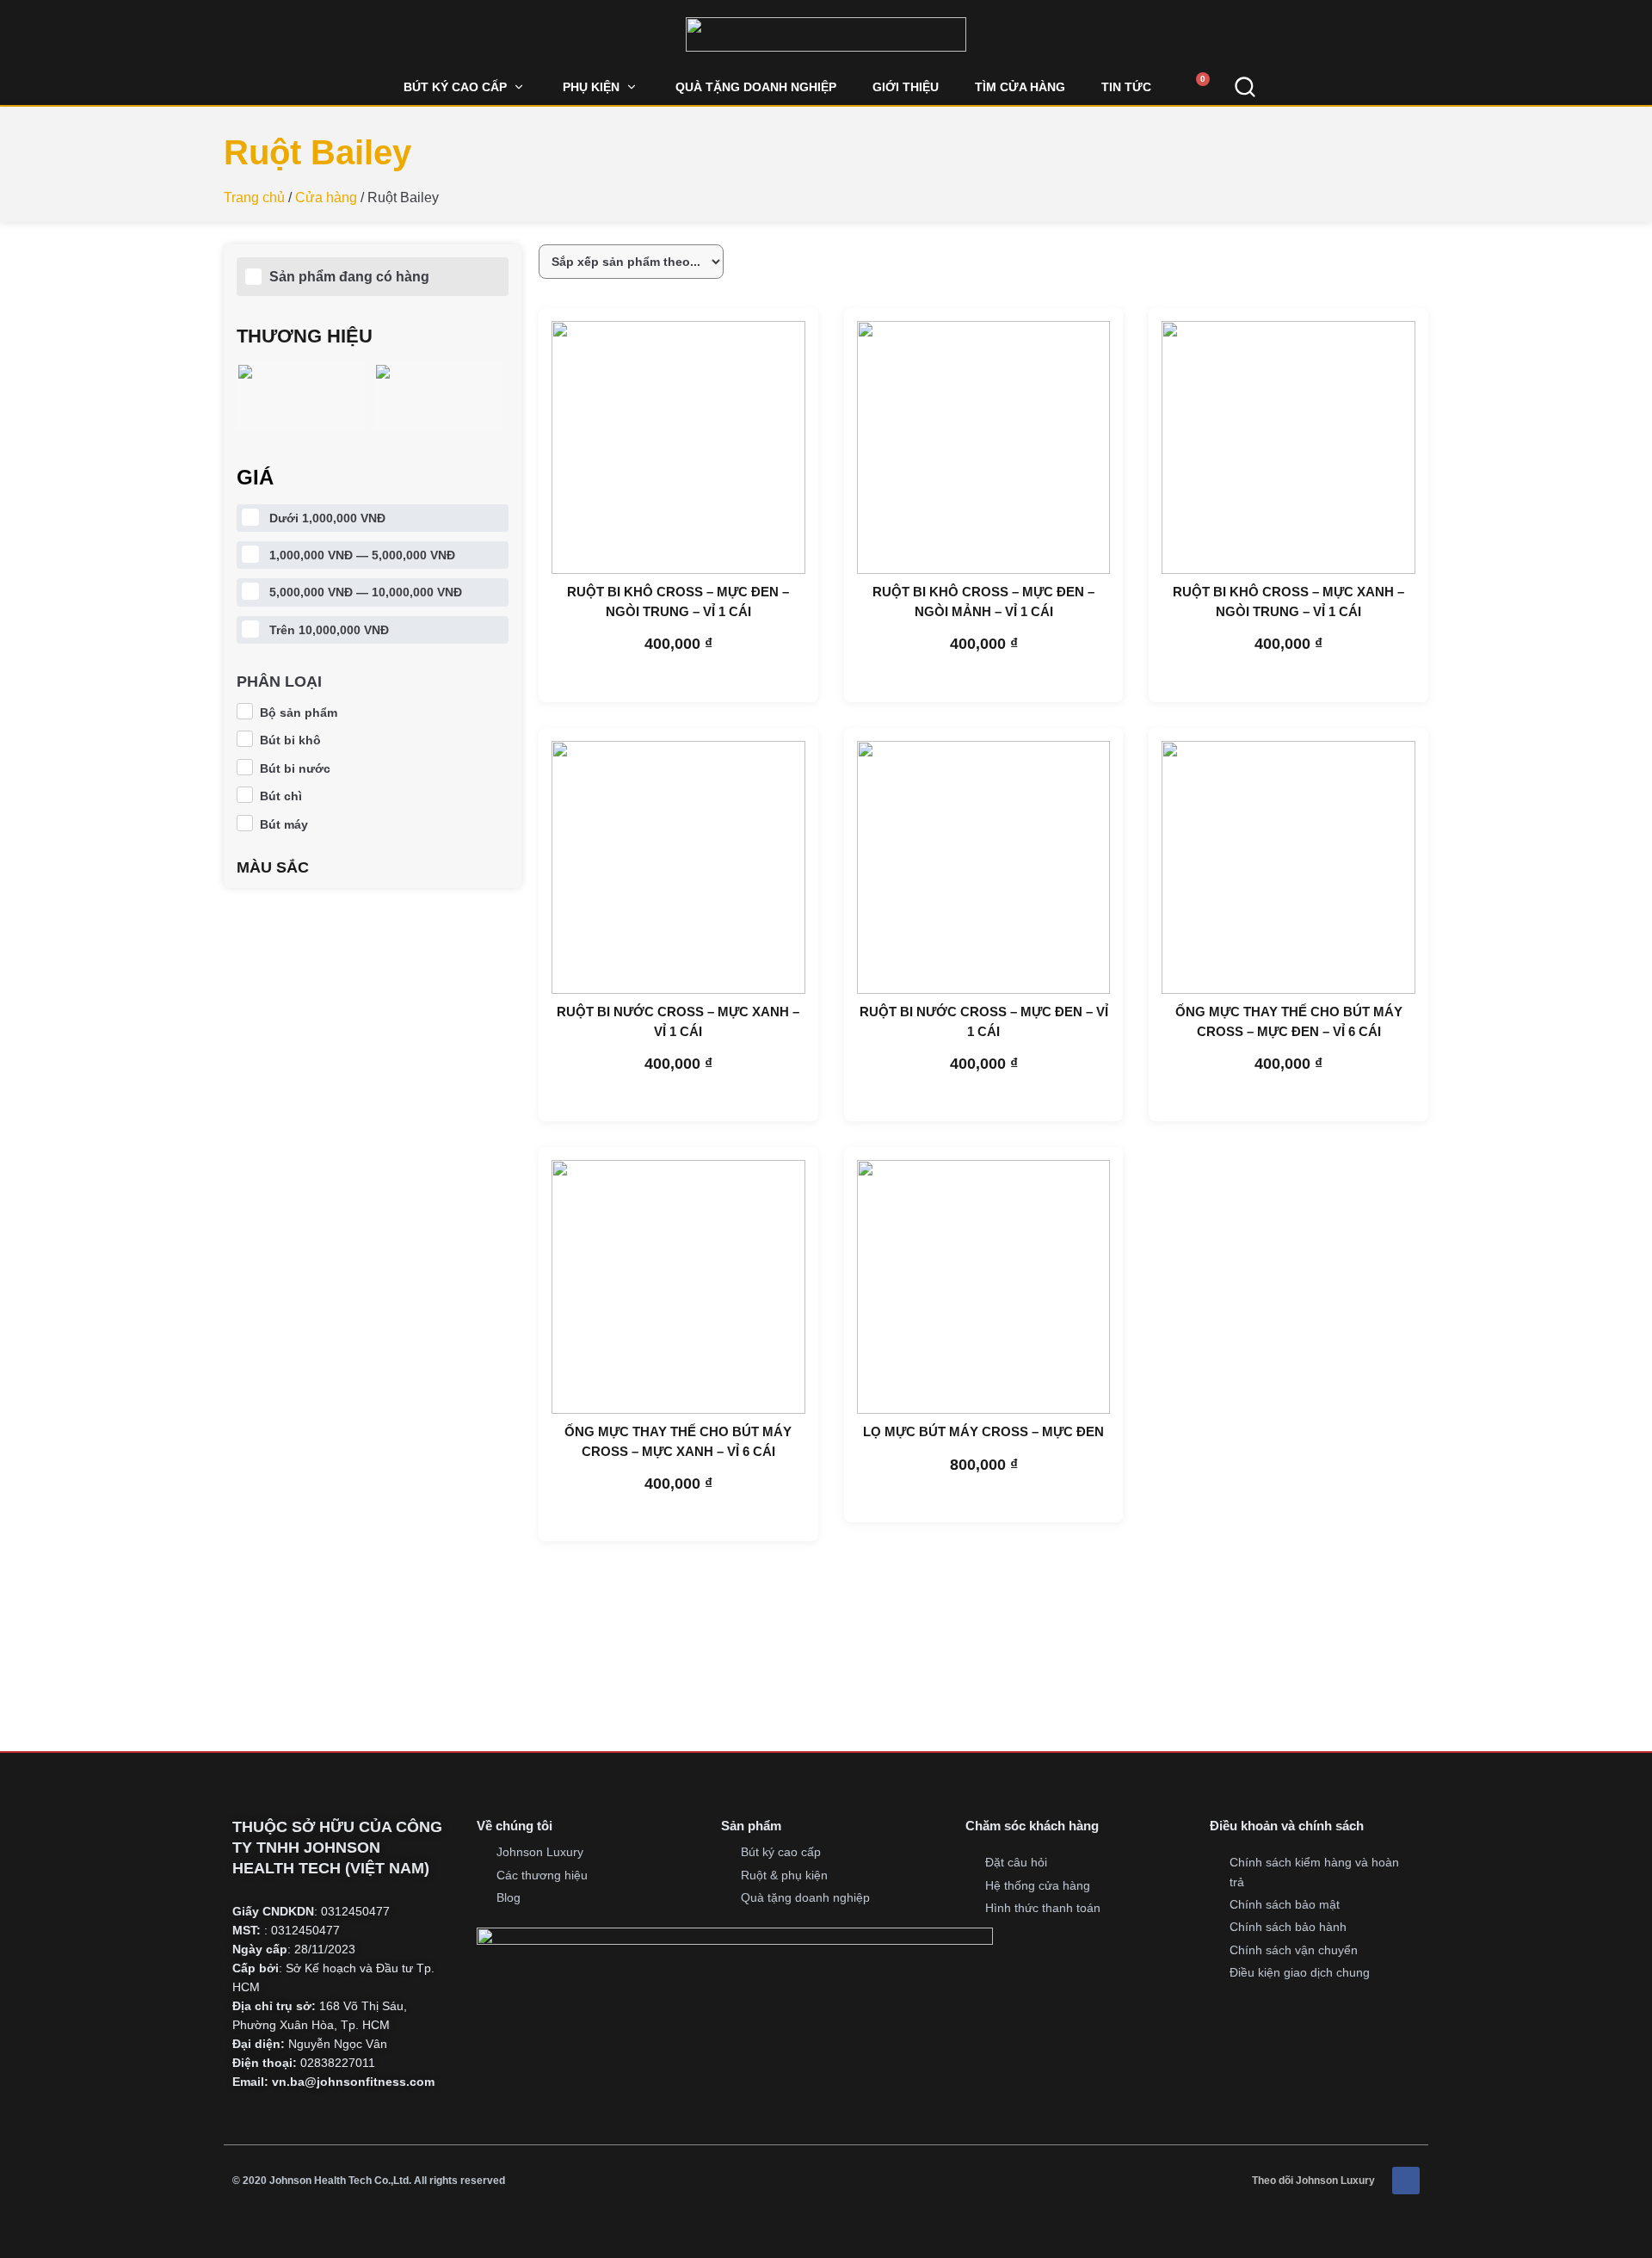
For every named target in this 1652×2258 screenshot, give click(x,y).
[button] (465, 87)
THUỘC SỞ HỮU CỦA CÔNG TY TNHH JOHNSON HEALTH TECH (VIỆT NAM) (337, 1848)
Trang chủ (254, 197)
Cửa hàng (326, 197)
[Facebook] (1406, 2181)
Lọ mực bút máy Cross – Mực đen (983, 1431)
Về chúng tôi (515, 1826)
